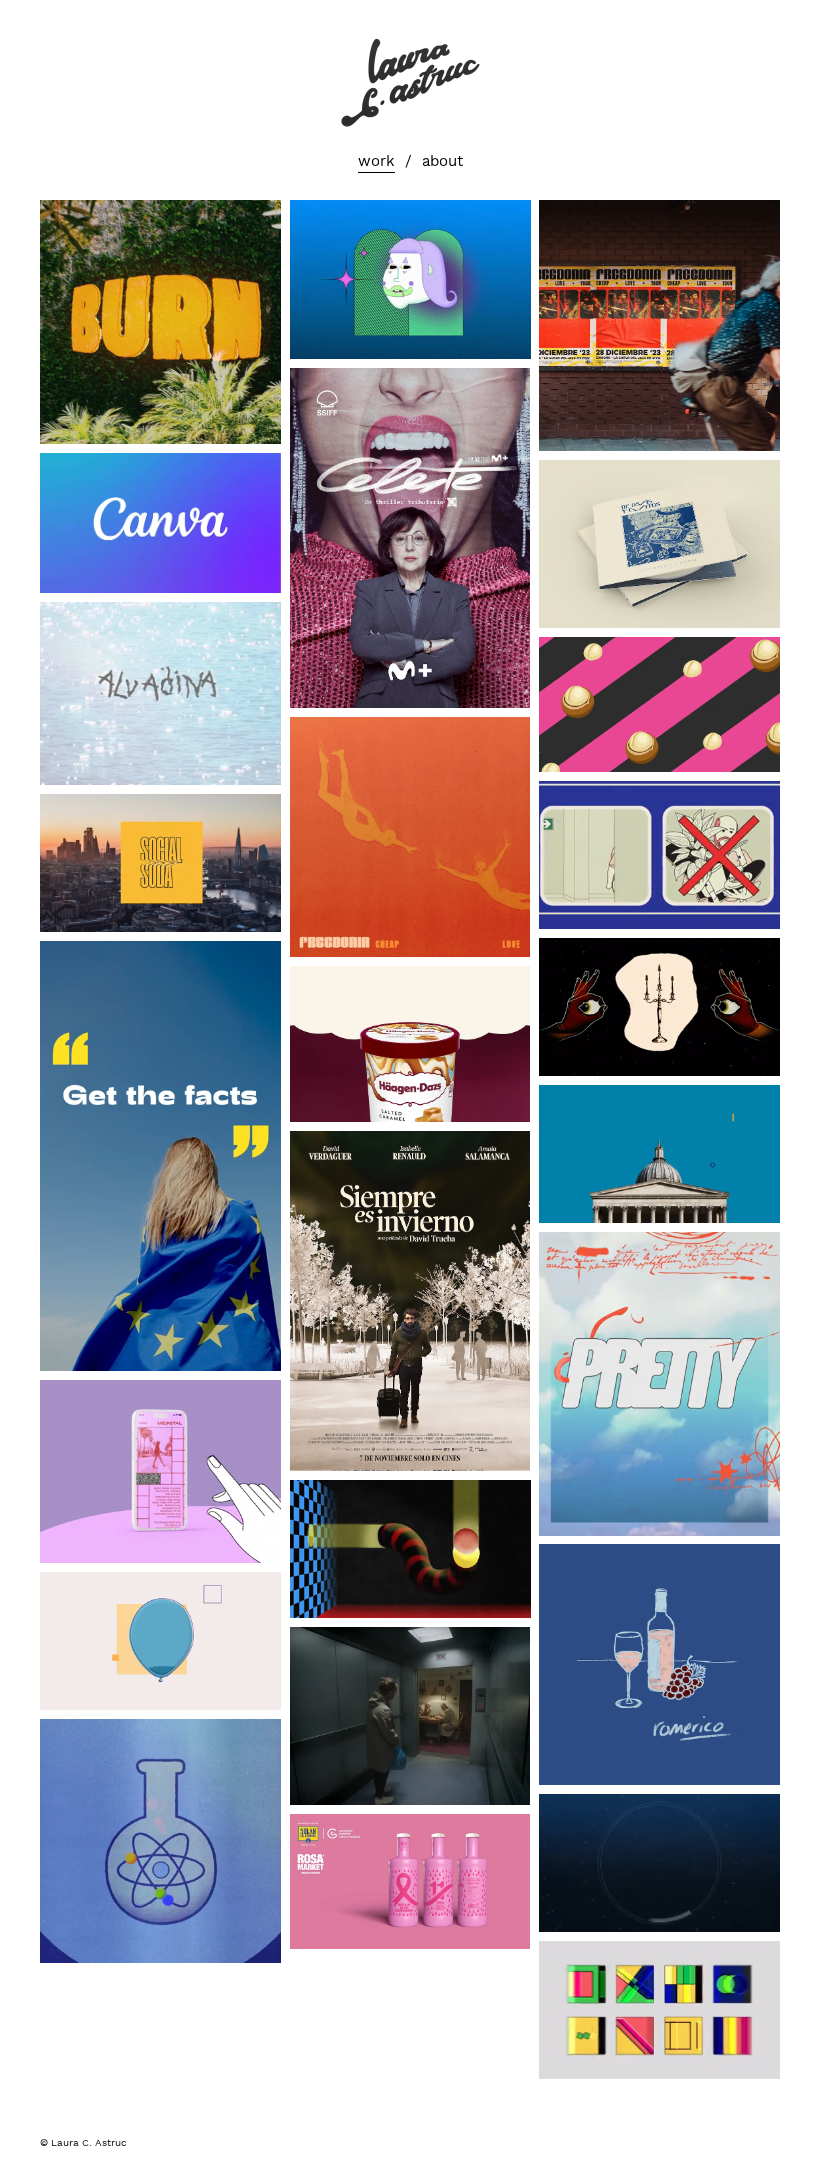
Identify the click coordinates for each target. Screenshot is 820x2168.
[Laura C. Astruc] (410, 81)
